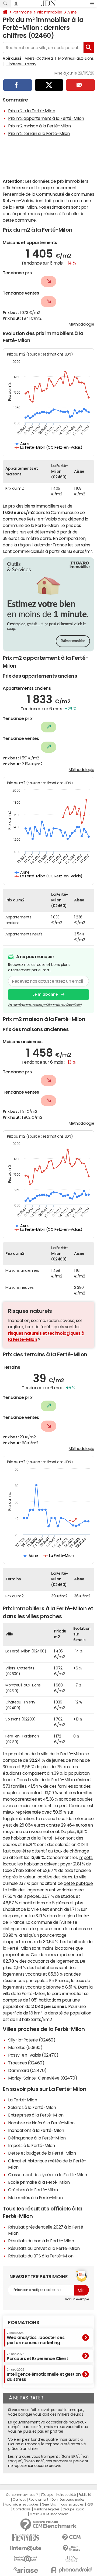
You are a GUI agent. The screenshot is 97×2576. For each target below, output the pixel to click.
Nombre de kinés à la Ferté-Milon (41, 2123)
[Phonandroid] (71, 2570)
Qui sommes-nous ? (22, 2495)
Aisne (72, 12)
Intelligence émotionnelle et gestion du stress (44, 2375)
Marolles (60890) (25, 2047)
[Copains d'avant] (26, 2559)
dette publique (78, 1883)
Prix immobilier (50, 12)
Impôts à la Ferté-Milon (32, 2145)
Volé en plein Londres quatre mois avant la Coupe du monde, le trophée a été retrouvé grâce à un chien (47, 2444)
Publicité (85, 2495)
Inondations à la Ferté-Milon (36, 2130)
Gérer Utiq (49, 2504)
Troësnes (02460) (26, 2063)
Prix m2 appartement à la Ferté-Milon (46, 118)
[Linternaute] (26, 2548)
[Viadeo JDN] (71, 2559)
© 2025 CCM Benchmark (49, 2514)
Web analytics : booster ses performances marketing (36, 2338)
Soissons (13, 1719)
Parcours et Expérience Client (37, 2357)
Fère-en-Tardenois (22, 1736)
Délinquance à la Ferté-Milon (37, 2138)
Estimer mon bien (73, 641)
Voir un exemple (77, 2299)
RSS (90, 2504)
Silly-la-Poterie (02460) (32, 2040)
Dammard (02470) (27, 2070)
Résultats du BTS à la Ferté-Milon (41, 2256)
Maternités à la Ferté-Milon (35, 2198)
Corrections (22, 2509)
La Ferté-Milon (22, 2100)
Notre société (66, 2495)
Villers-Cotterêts (39, 58)
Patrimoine (22, 12)
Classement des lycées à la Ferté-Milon (48, 2175)
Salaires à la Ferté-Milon (32, 2107)
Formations (24, 2323)
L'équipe (47, 2495)
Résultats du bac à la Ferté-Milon (41, 2241)
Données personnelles (68, 2500)
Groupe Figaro (73, 2509)
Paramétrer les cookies (22, 2504)
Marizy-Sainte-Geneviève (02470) (43, 2078)
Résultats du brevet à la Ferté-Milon (44, 2248)
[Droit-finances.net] (71, 2548)
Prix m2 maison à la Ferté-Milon (39, 126)
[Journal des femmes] (26, 2538)
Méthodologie (82, 324)
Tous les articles (71, 2504)
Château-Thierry (21, 64)
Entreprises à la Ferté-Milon (36, 2115)
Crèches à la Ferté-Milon (33, 2190)
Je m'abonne (45, 994)
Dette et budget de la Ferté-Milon (42, 2153)
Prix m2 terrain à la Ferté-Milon (39, 133)
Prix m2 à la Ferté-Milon (32, 111)
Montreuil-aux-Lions (76, 58)
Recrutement (38, 2500)
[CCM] (71, 2538)
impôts (86, 1857)
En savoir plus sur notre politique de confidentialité (45, 1005)
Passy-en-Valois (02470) (33, 2055)
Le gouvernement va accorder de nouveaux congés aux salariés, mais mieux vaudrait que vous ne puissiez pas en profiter (48, 2427)
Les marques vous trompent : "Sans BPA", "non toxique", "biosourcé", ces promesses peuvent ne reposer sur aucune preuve (48, 2461)
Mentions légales (46, 2509)
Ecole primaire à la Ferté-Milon (39, 2182)
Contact (19, 2500)
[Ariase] (26, 2570)
